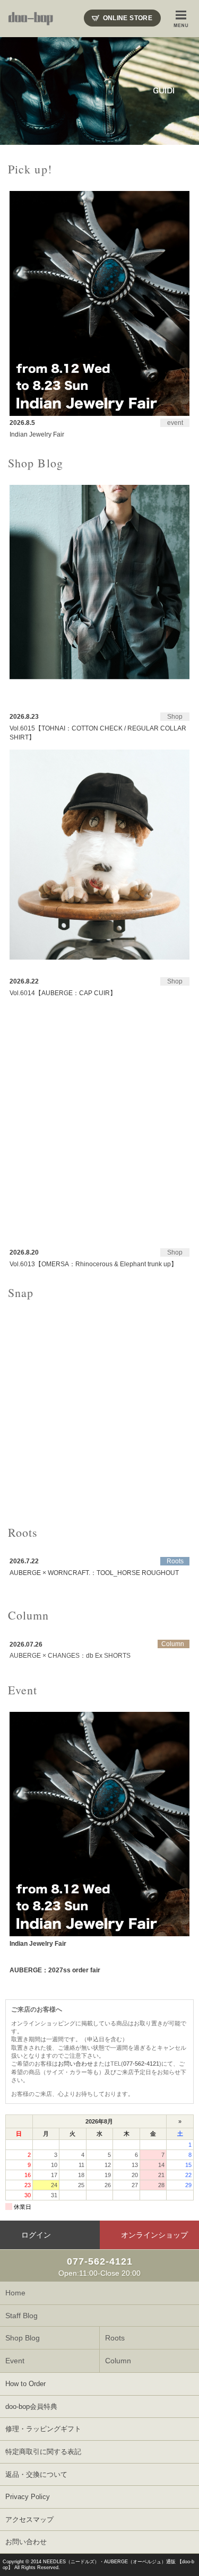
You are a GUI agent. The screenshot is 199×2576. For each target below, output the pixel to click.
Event (15, 2361)
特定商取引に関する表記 (43, 2452)
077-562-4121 (141, 2064)
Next (185, 91)
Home (15, 2293)
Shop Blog (23, 2338)
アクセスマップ (29, 2520)
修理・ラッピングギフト (43, 2429)
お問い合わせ (75, 2064)
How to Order (25, 2384)
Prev (14, 91)
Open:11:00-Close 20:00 (99, 2267)
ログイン (36, 2235)
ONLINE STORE (128, 18)
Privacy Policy (28, 2497)
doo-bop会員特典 (31, 2407)
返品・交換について (36, 2474)
